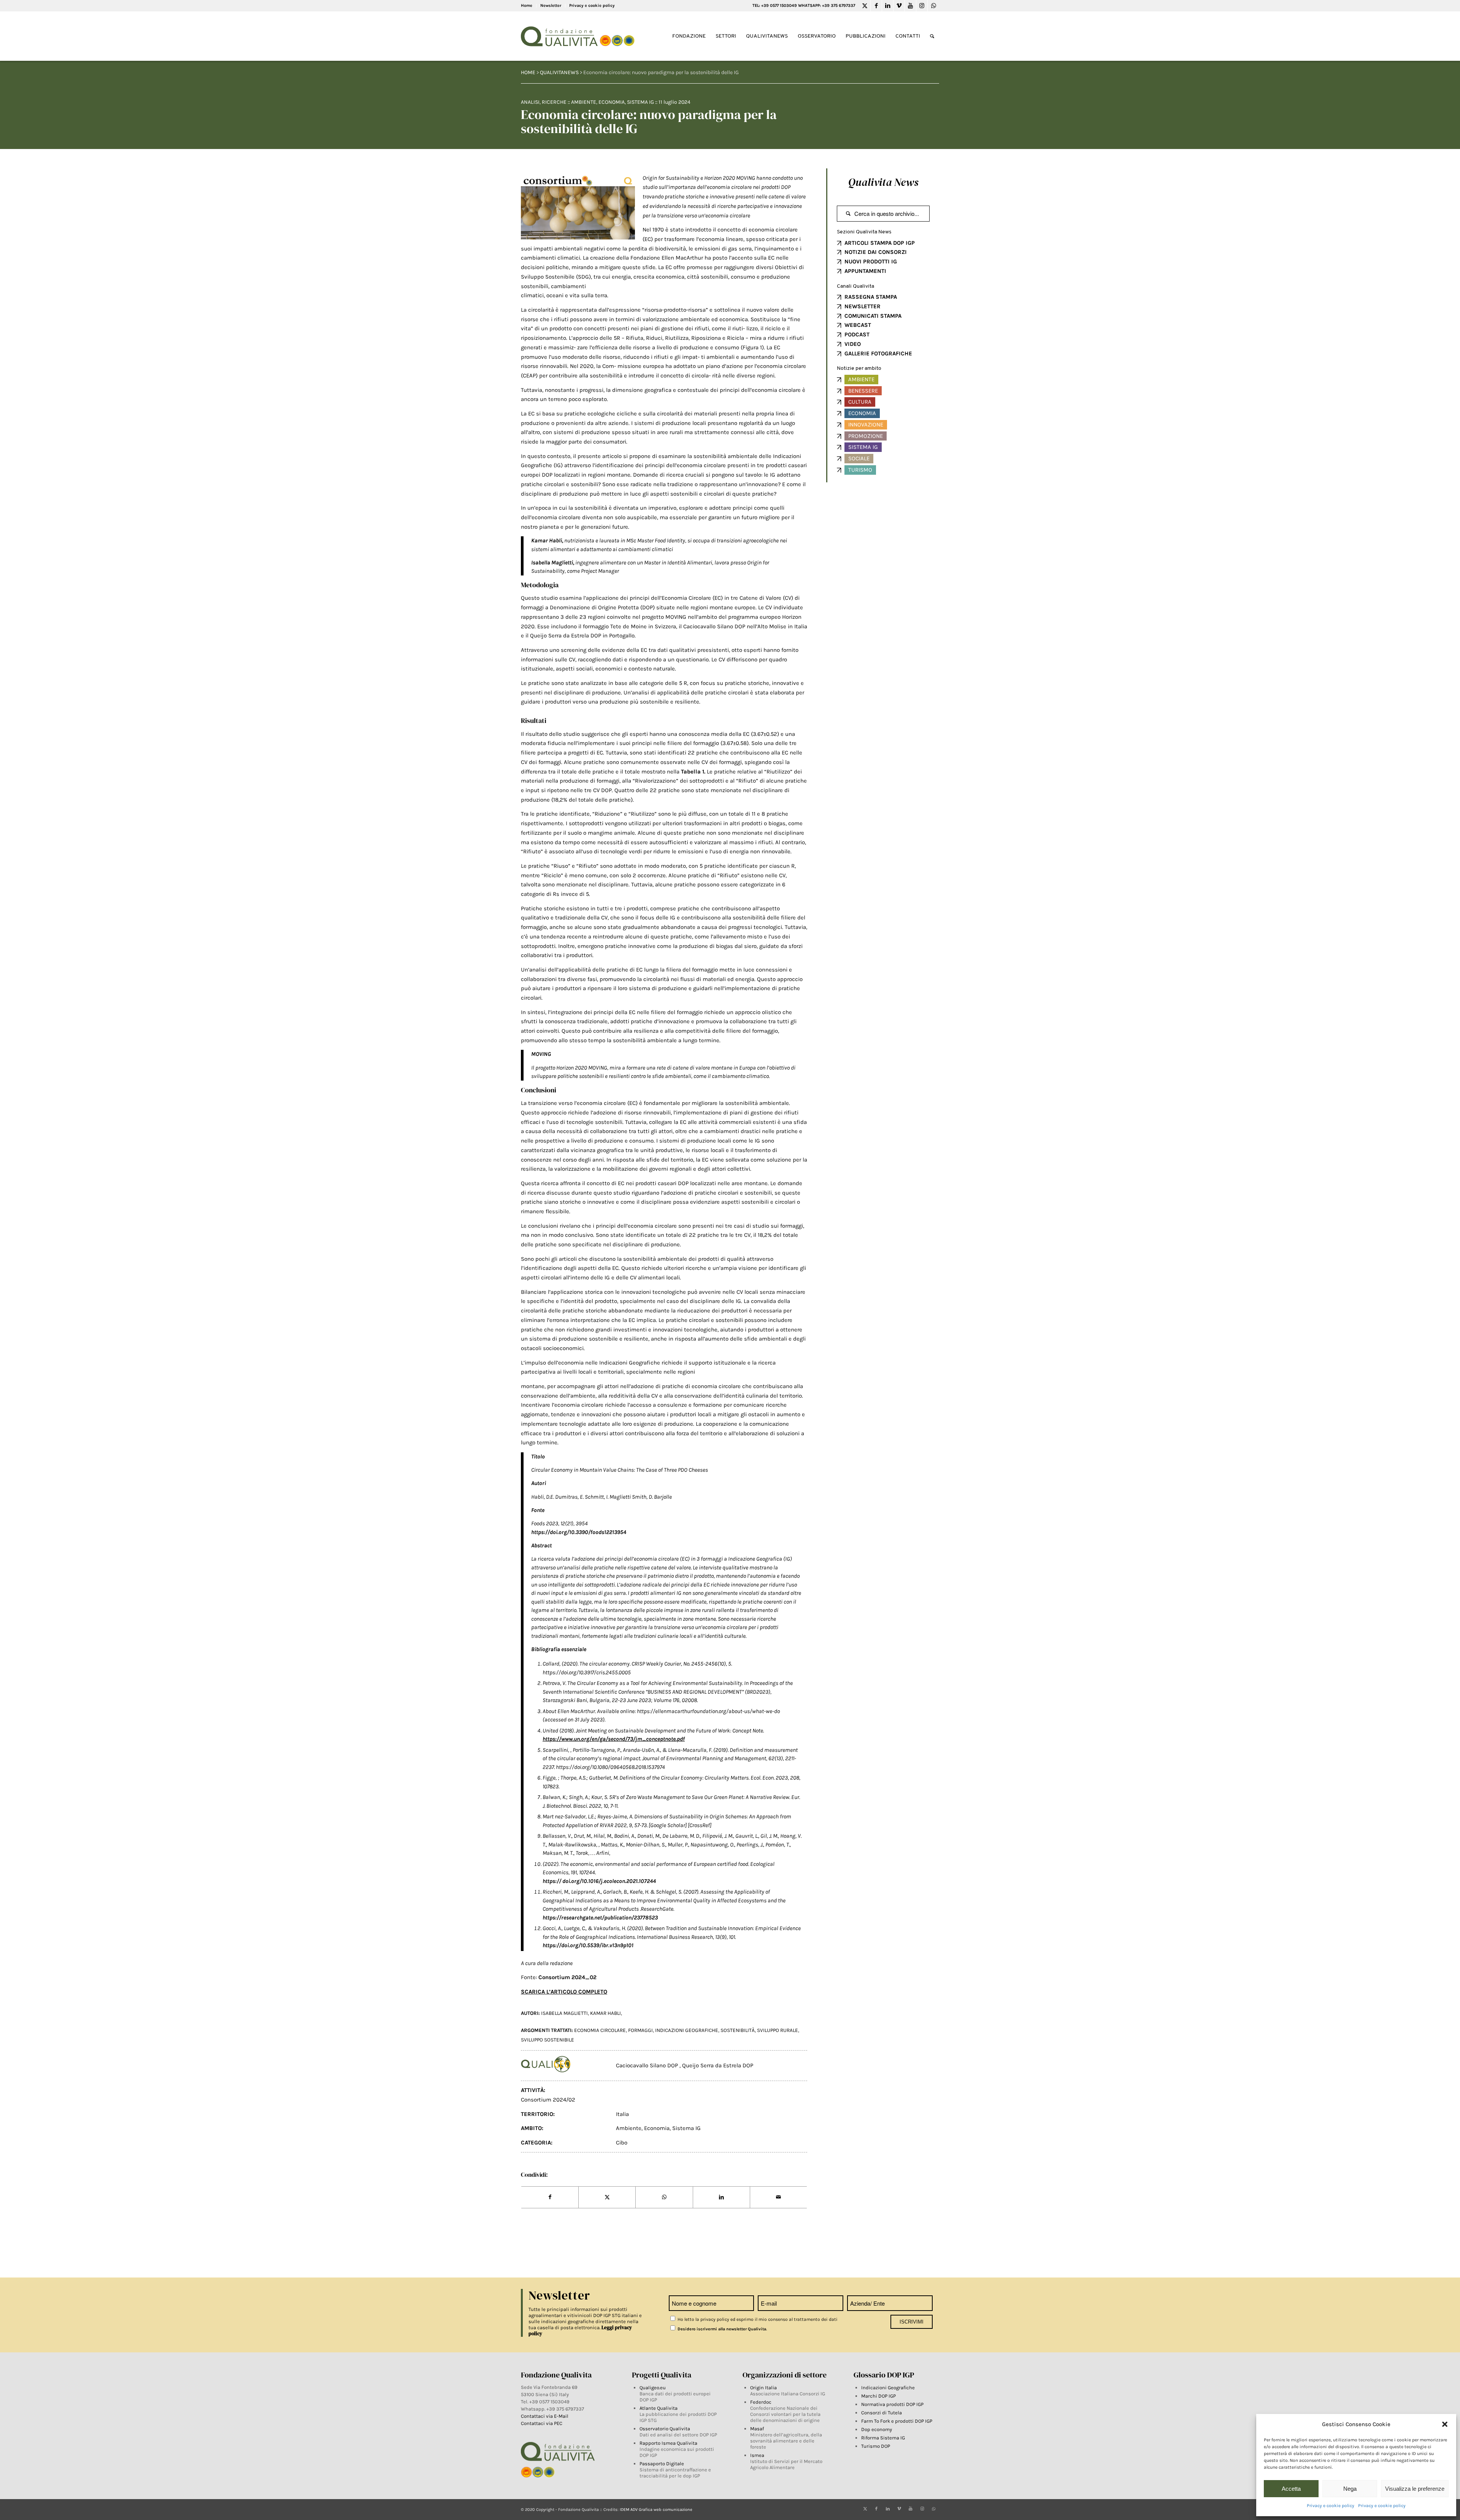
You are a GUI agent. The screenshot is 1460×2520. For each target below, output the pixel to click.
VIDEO (853, 344)
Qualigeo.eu (653, 2388)
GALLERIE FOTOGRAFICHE (878, 353)
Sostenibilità (738, 2030)
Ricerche (554, 102)
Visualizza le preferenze (1415, 2489)
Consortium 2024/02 (548, 2100)
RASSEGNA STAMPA (871, 297)
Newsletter (551, 6)
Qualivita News (883, 182)
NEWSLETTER (863, 306)
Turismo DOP (876, 2446)
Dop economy (877, 2429)
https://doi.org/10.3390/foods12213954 (579, 1532)
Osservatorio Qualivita (665, 2429)
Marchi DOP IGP (878, 2396)
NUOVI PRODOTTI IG (871, 262)
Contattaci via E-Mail (545, 2416)
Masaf (757, 2429)
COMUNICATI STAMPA (873, 316)
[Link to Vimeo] (899, 6)
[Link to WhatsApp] (933, 6)
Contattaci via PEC (542, 2423)
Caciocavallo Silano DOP (648, 2065)
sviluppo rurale (778, 2030)
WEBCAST (858, 325)
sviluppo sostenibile (547, 2040)
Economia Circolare (600, 2030)
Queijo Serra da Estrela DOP (718, 2065)
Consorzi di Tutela (882, 2413)
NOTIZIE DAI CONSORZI (876, 252)
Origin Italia (763, 2388)
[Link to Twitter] (865, 6)
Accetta (1291, 2489)
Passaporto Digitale (662, 2464)
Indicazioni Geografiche (888, 2388)
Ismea (757, 2455)
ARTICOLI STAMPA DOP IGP (880, 243)
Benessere (863, 391)
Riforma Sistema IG (883, 2438)
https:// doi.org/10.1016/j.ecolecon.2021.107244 (599, 1881)
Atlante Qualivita (659, 2408)
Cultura (860, 402)
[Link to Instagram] (922, 6)
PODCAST (857, 334)
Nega (1350, 2489)
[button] (1445, 2424)
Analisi (530, 102)
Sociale (859, 458)
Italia (622, 2114)
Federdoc (761, 2402)
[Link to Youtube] (910, 6)
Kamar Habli (605, 2013)
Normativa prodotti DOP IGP (892, 2404)
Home (527, 6)
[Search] (932, 36)
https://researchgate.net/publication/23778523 (600, 1918)
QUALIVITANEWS (559, 72)
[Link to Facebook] (876, 6)
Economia (612, 102)
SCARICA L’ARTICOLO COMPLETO (564, 1992)
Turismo (860, 470)
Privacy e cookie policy (1331, 2506)
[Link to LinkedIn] (888, 6)
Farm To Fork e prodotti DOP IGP (897, 2421)
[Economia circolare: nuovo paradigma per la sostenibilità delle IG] (578, 207)
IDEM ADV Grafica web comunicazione (656, 2510)
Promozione (866, 436)
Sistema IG (640, 102)
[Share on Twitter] (607, 2197)
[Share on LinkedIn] (721, 2197)
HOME (528, 72)
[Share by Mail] (778, 2197)
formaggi (640, 2030)
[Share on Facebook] (550, 2197)
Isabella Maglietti (564, 2013)
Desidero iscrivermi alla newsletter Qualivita (721, 2329)
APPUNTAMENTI (865, 271)
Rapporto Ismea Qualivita (668, 2443)
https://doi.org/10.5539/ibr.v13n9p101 (588, 1945)
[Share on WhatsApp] (664, 2197)
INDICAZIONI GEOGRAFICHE (687, 2030)
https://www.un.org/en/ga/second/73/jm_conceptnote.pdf (614, 1739)
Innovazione (866, 425)
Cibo (622, 2143)
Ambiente (584, 102)
